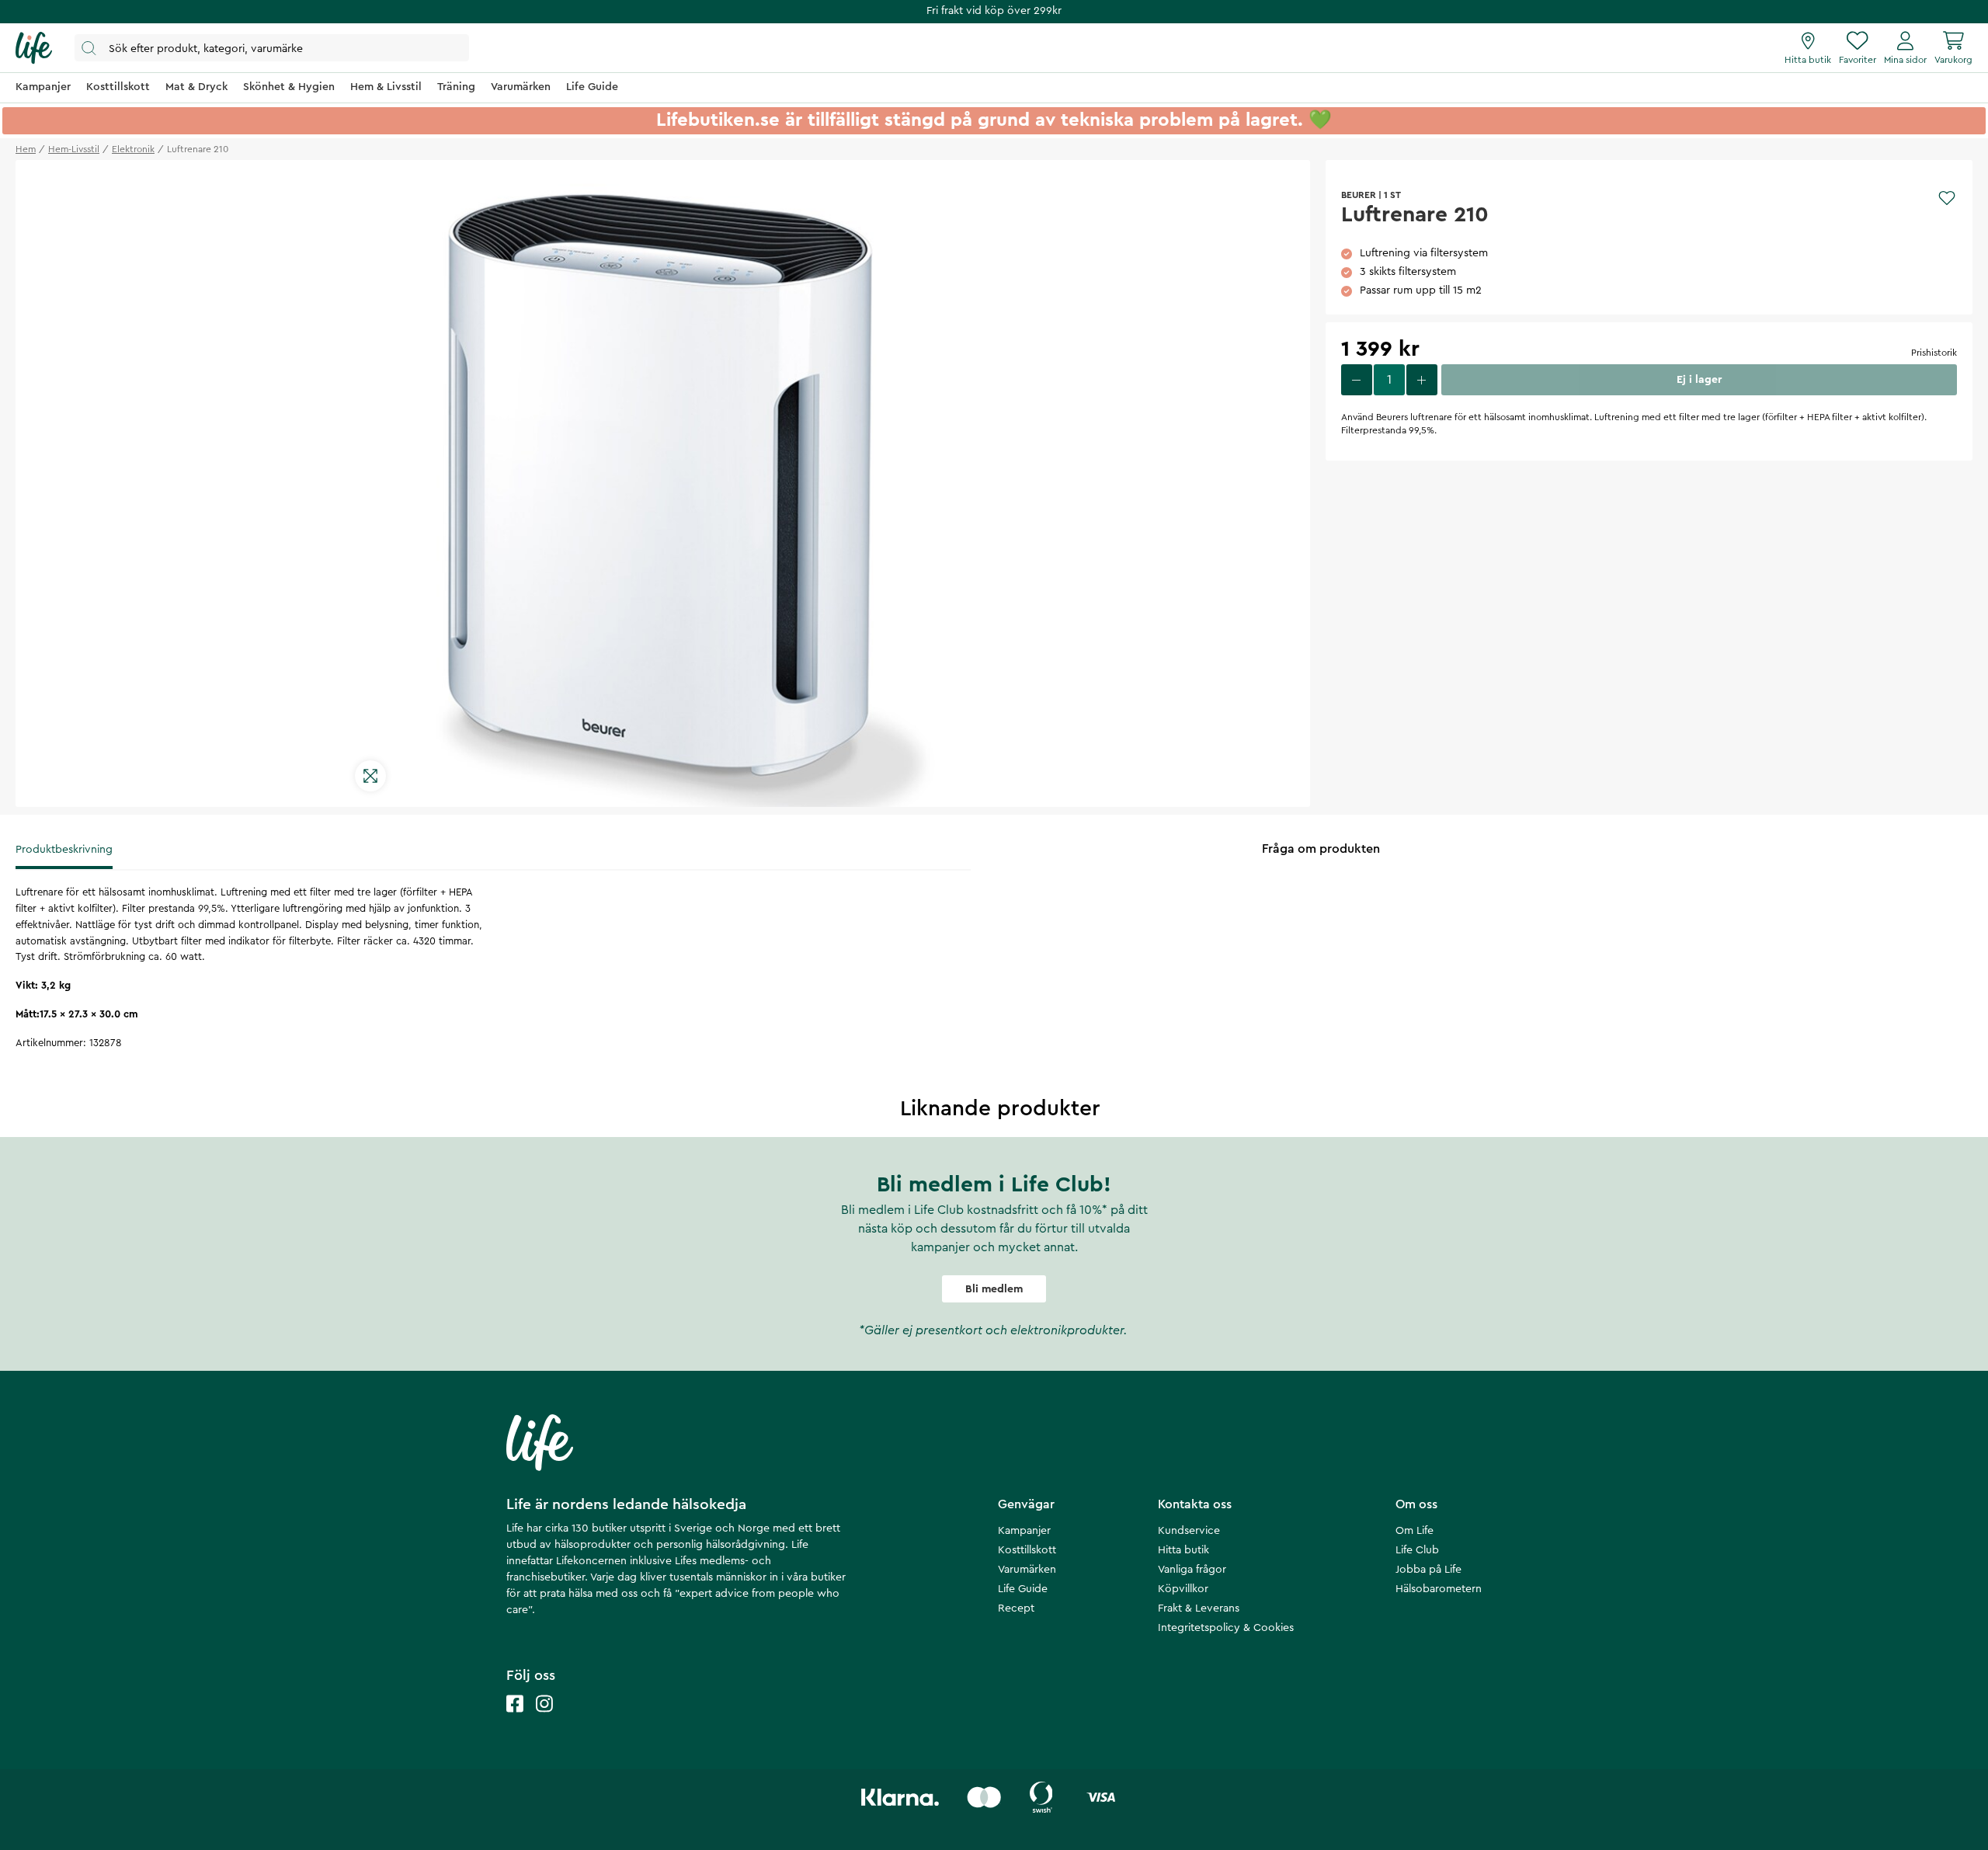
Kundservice (1189, 1531)
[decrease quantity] (1357, 380)
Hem (26, 149)
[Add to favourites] (1947, 198)
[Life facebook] (515, 1719)
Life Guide (1023, 1589)
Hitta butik (1183, 1550)
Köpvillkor (1183, 1589)
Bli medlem (994, 1289)
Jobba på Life (1428, 1570)
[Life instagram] (544, 1719)
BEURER (1359, 195)
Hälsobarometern (1439, 1589)
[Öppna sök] (272, 48)
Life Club (1417, 1550)
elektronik (133, 149)
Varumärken (1027, 1570)
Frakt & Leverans (1199, 1608)
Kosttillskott (1027, 1550)
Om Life (1415, 1531)
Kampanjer (1024, 1531)
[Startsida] (34, 48)
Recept (1016, 1608)
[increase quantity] (1422, 380)
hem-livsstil (74, 149)
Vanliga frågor (1192, 1570)
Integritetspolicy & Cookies (1226, 1628)
